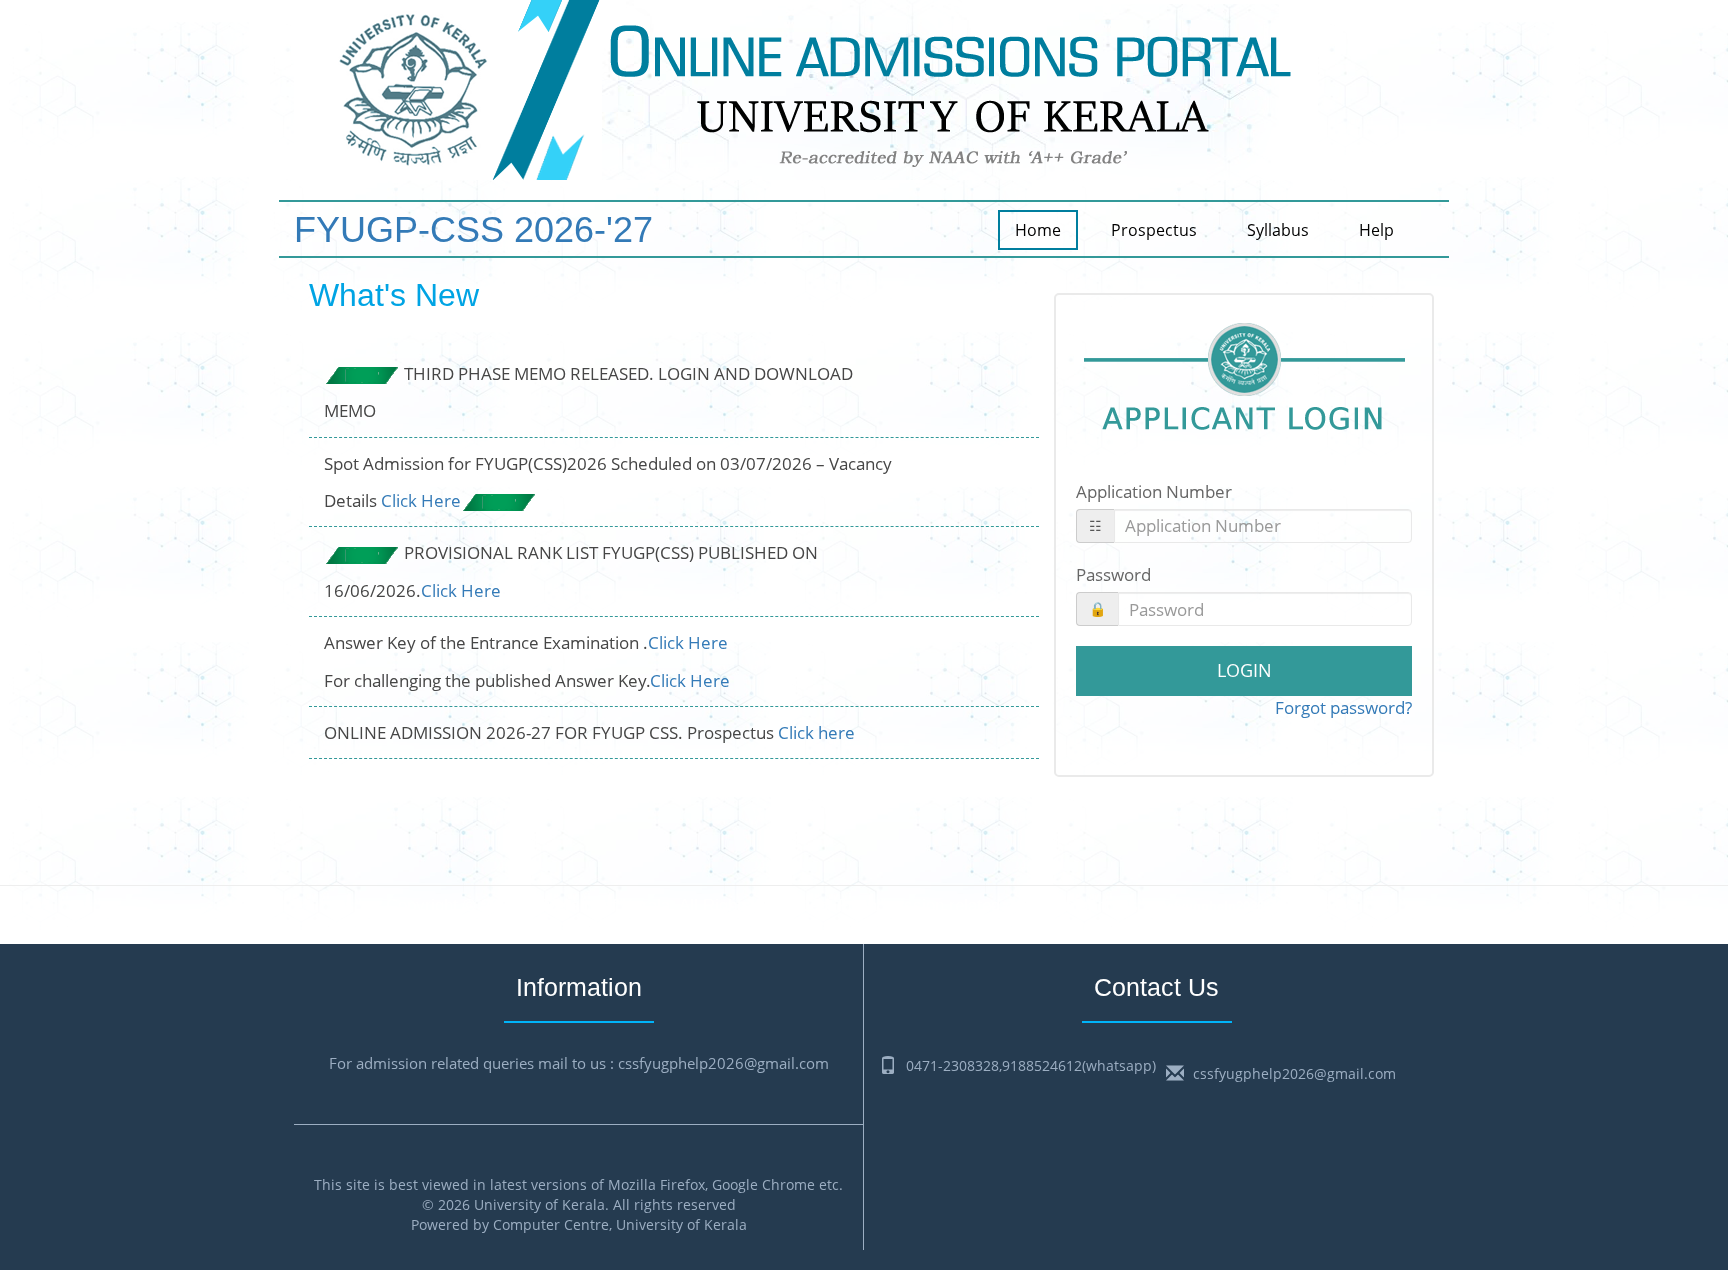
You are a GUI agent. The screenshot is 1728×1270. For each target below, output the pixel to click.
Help (1376, 230)
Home (1038, 230)
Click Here (421, 500)
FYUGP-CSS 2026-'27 (473, 228)
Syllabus (1278, 230)
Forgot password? (1343, 707)
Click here (816, 732)
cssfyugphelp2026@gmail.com (1294, 1073)
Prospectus (1154, 230)
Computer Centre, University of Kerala (620, 1224)
